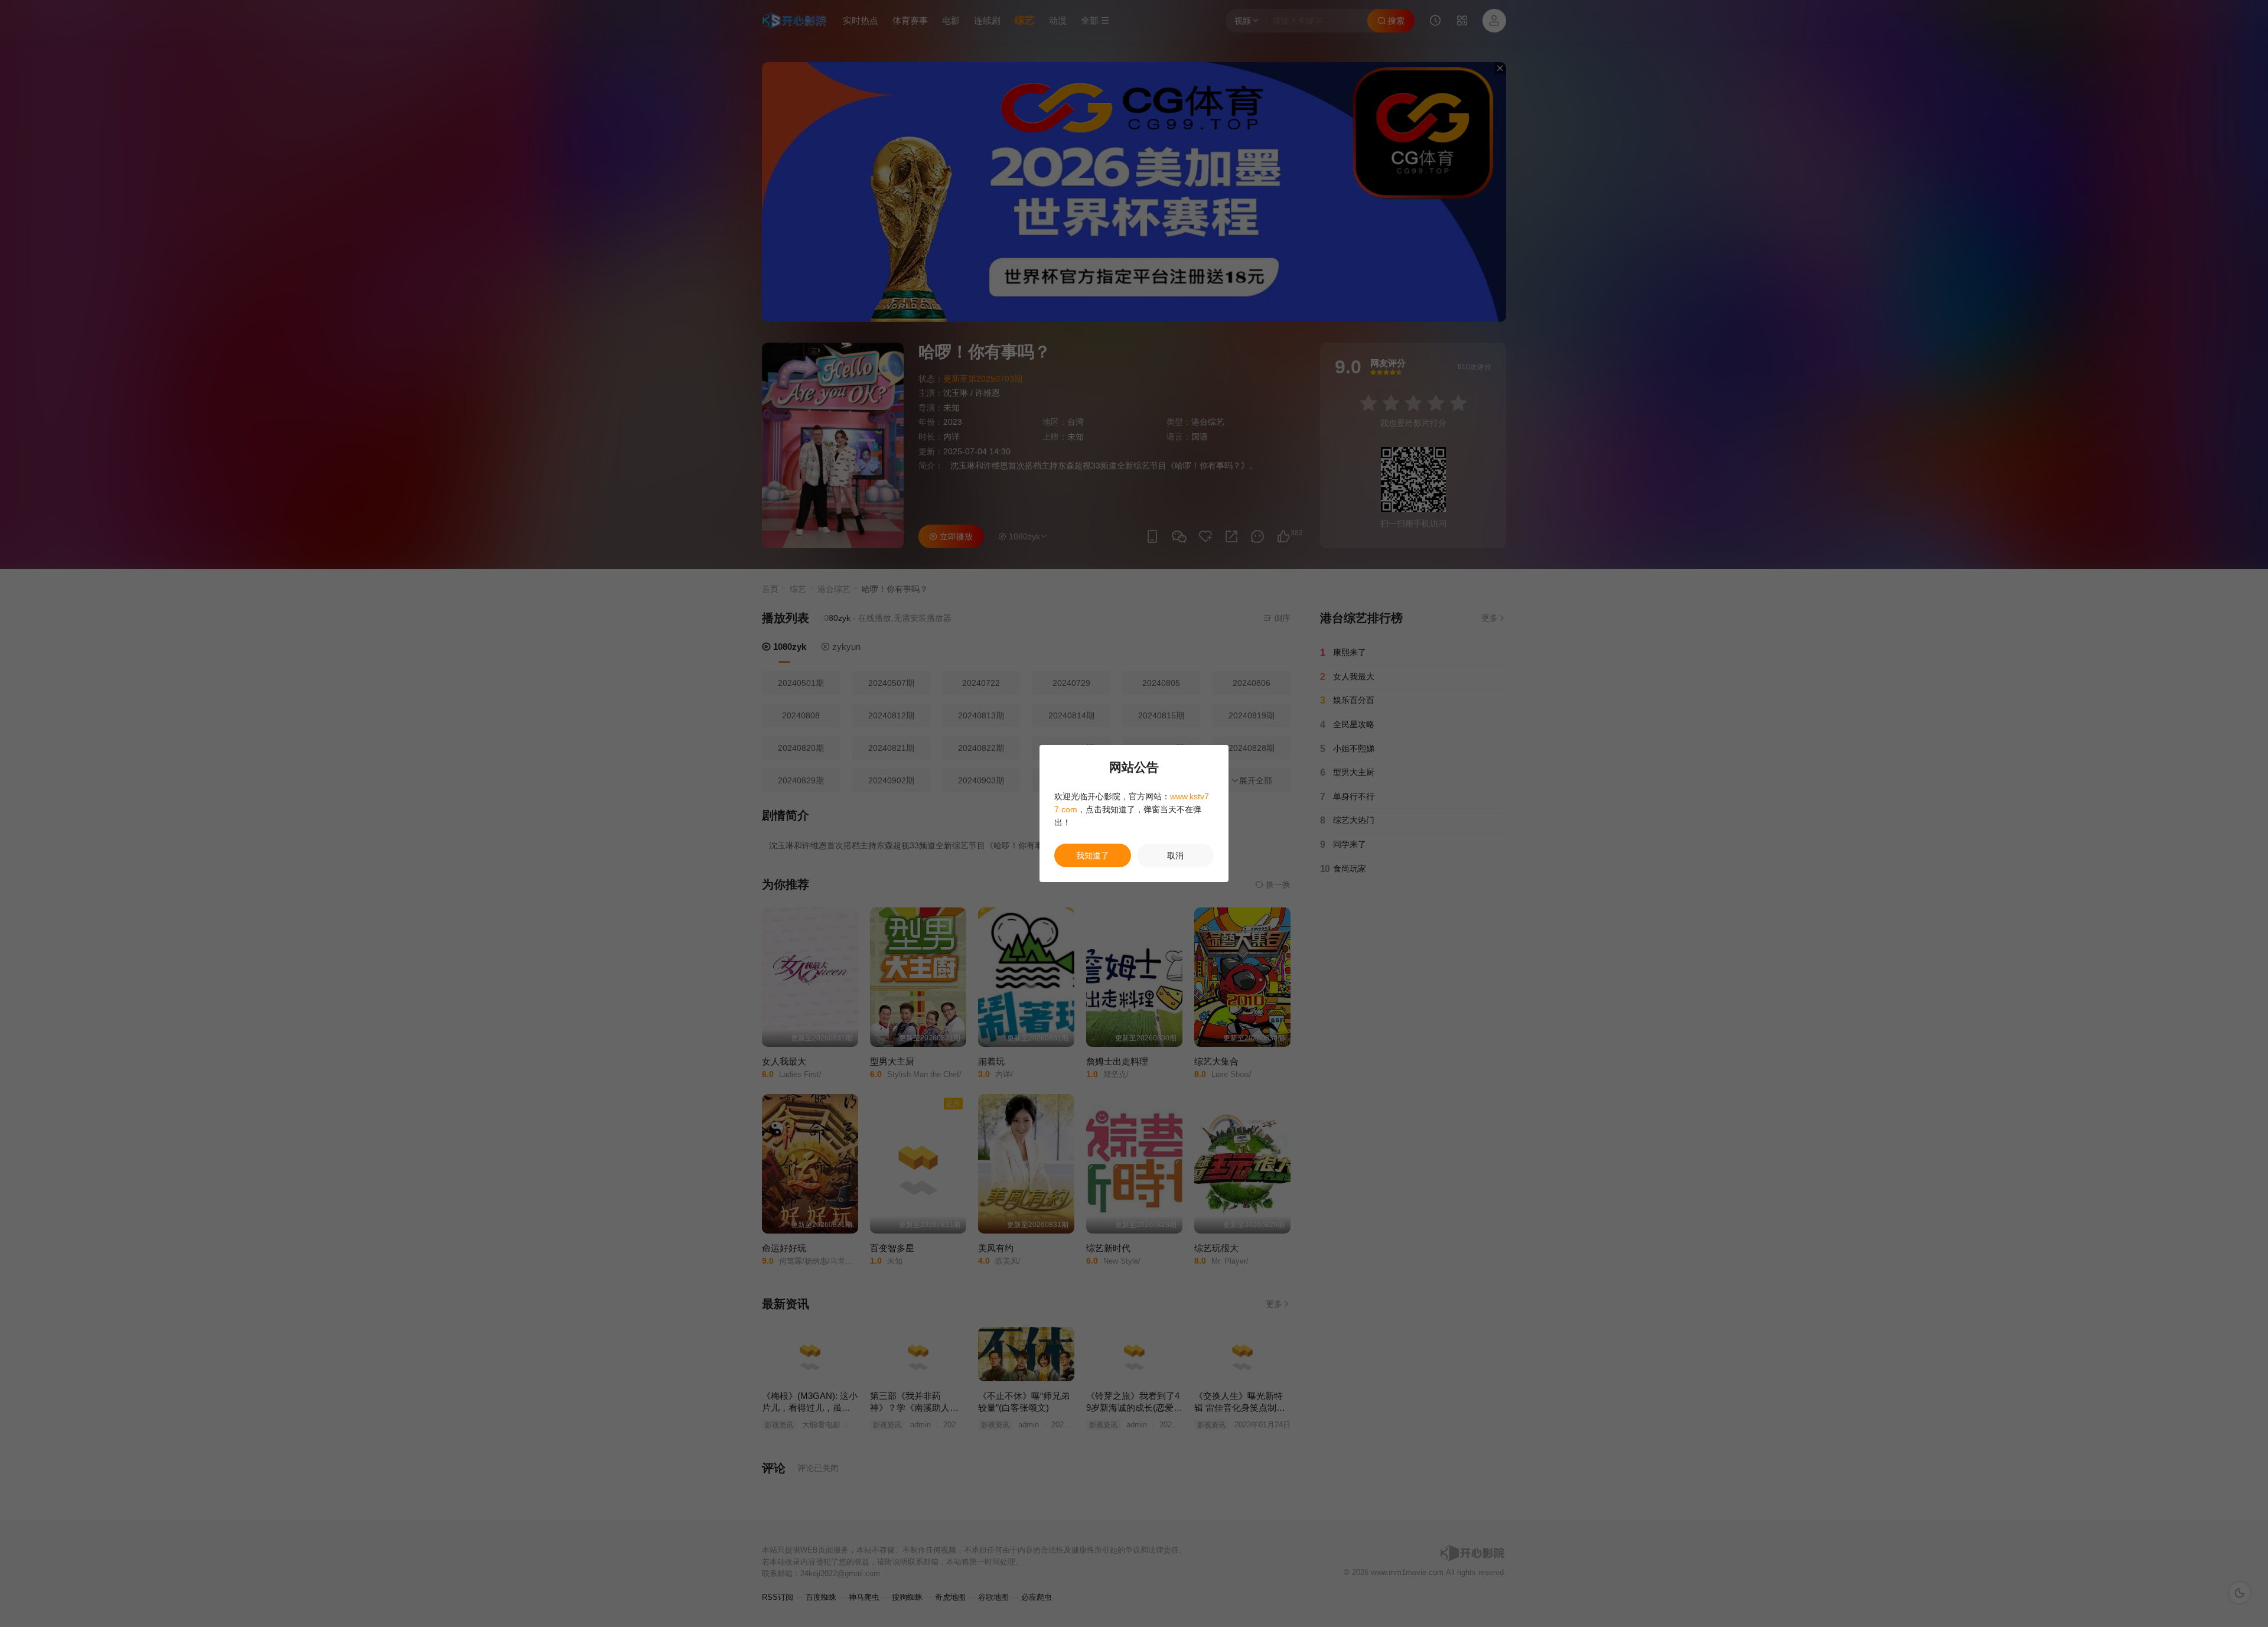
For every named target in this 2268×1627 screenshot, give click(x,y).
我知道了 (1093, 855)
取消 (1175, 855)
